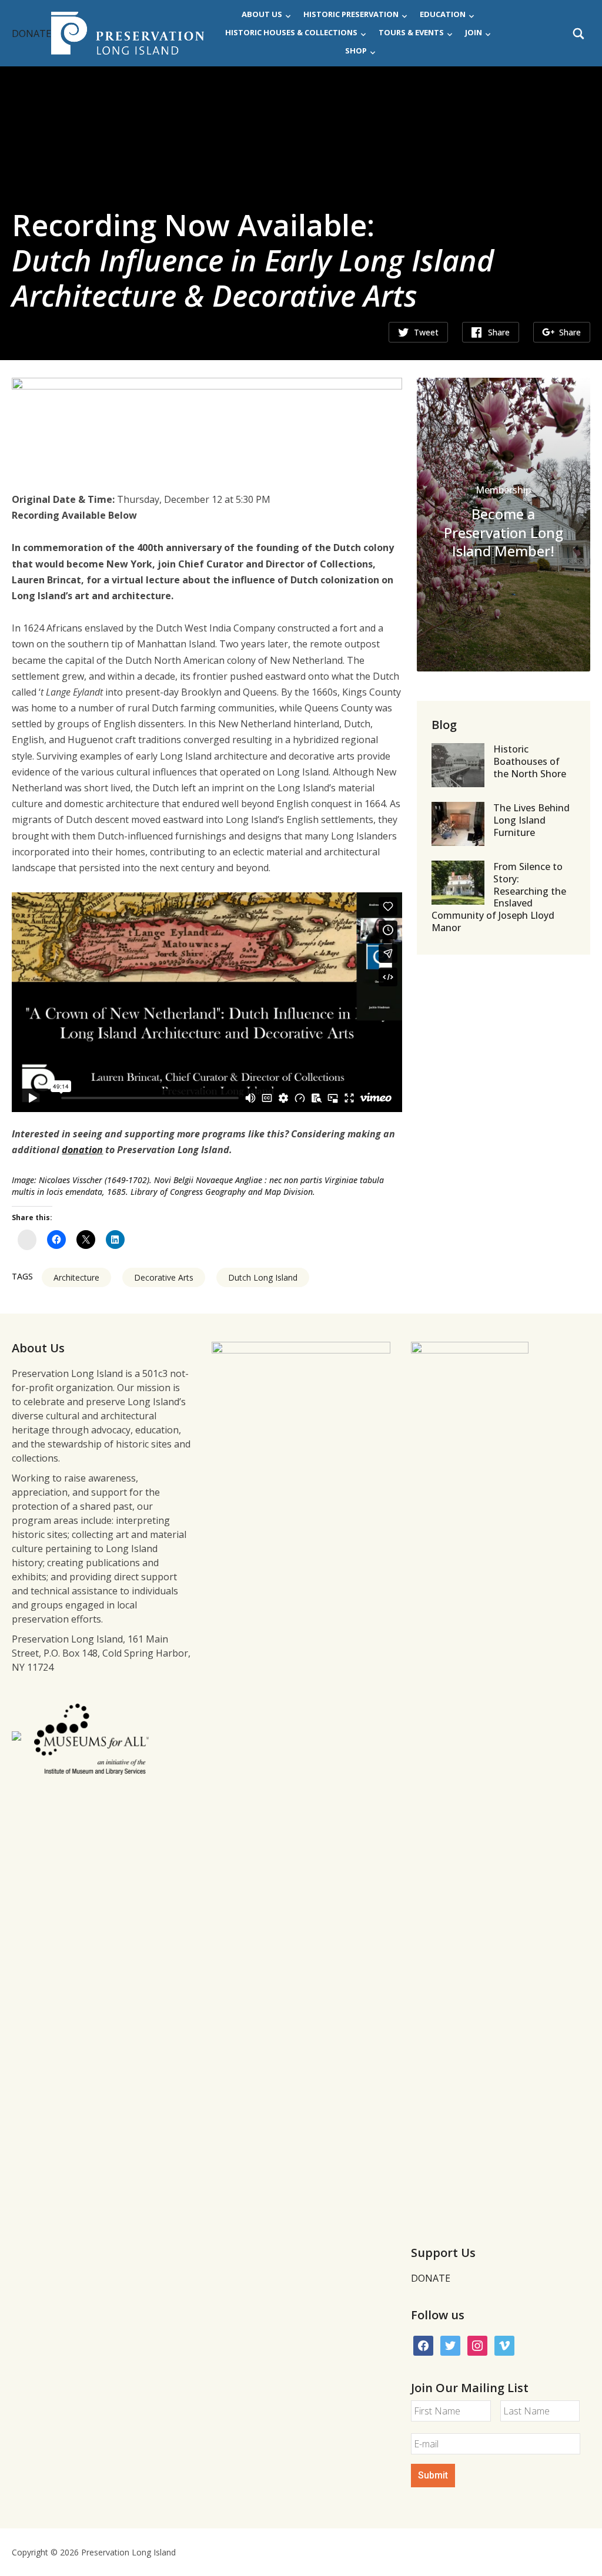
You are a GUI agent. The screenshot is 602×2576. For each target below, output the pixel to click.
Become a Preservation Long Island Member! (504, 532)
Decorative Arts (164, 1277)
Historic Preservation (351, 14)
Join (474, 32)
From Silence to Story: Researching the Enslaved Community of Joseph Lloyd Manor (499, 897)
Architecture (76, 1277)
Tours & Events (411, 32)
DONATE (31, 33)
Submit (433, 2475)
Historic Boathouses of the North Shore (530, 761)
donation (82, 1150)
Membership (503, 490)
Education (443, 14)
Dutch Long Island (263, 1277)
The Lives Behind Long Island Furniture (531, 820)
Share (499, 332)
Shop (356, 51)
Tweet (426, 332)
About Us (262, 14)
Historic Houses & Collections (291, 32)
